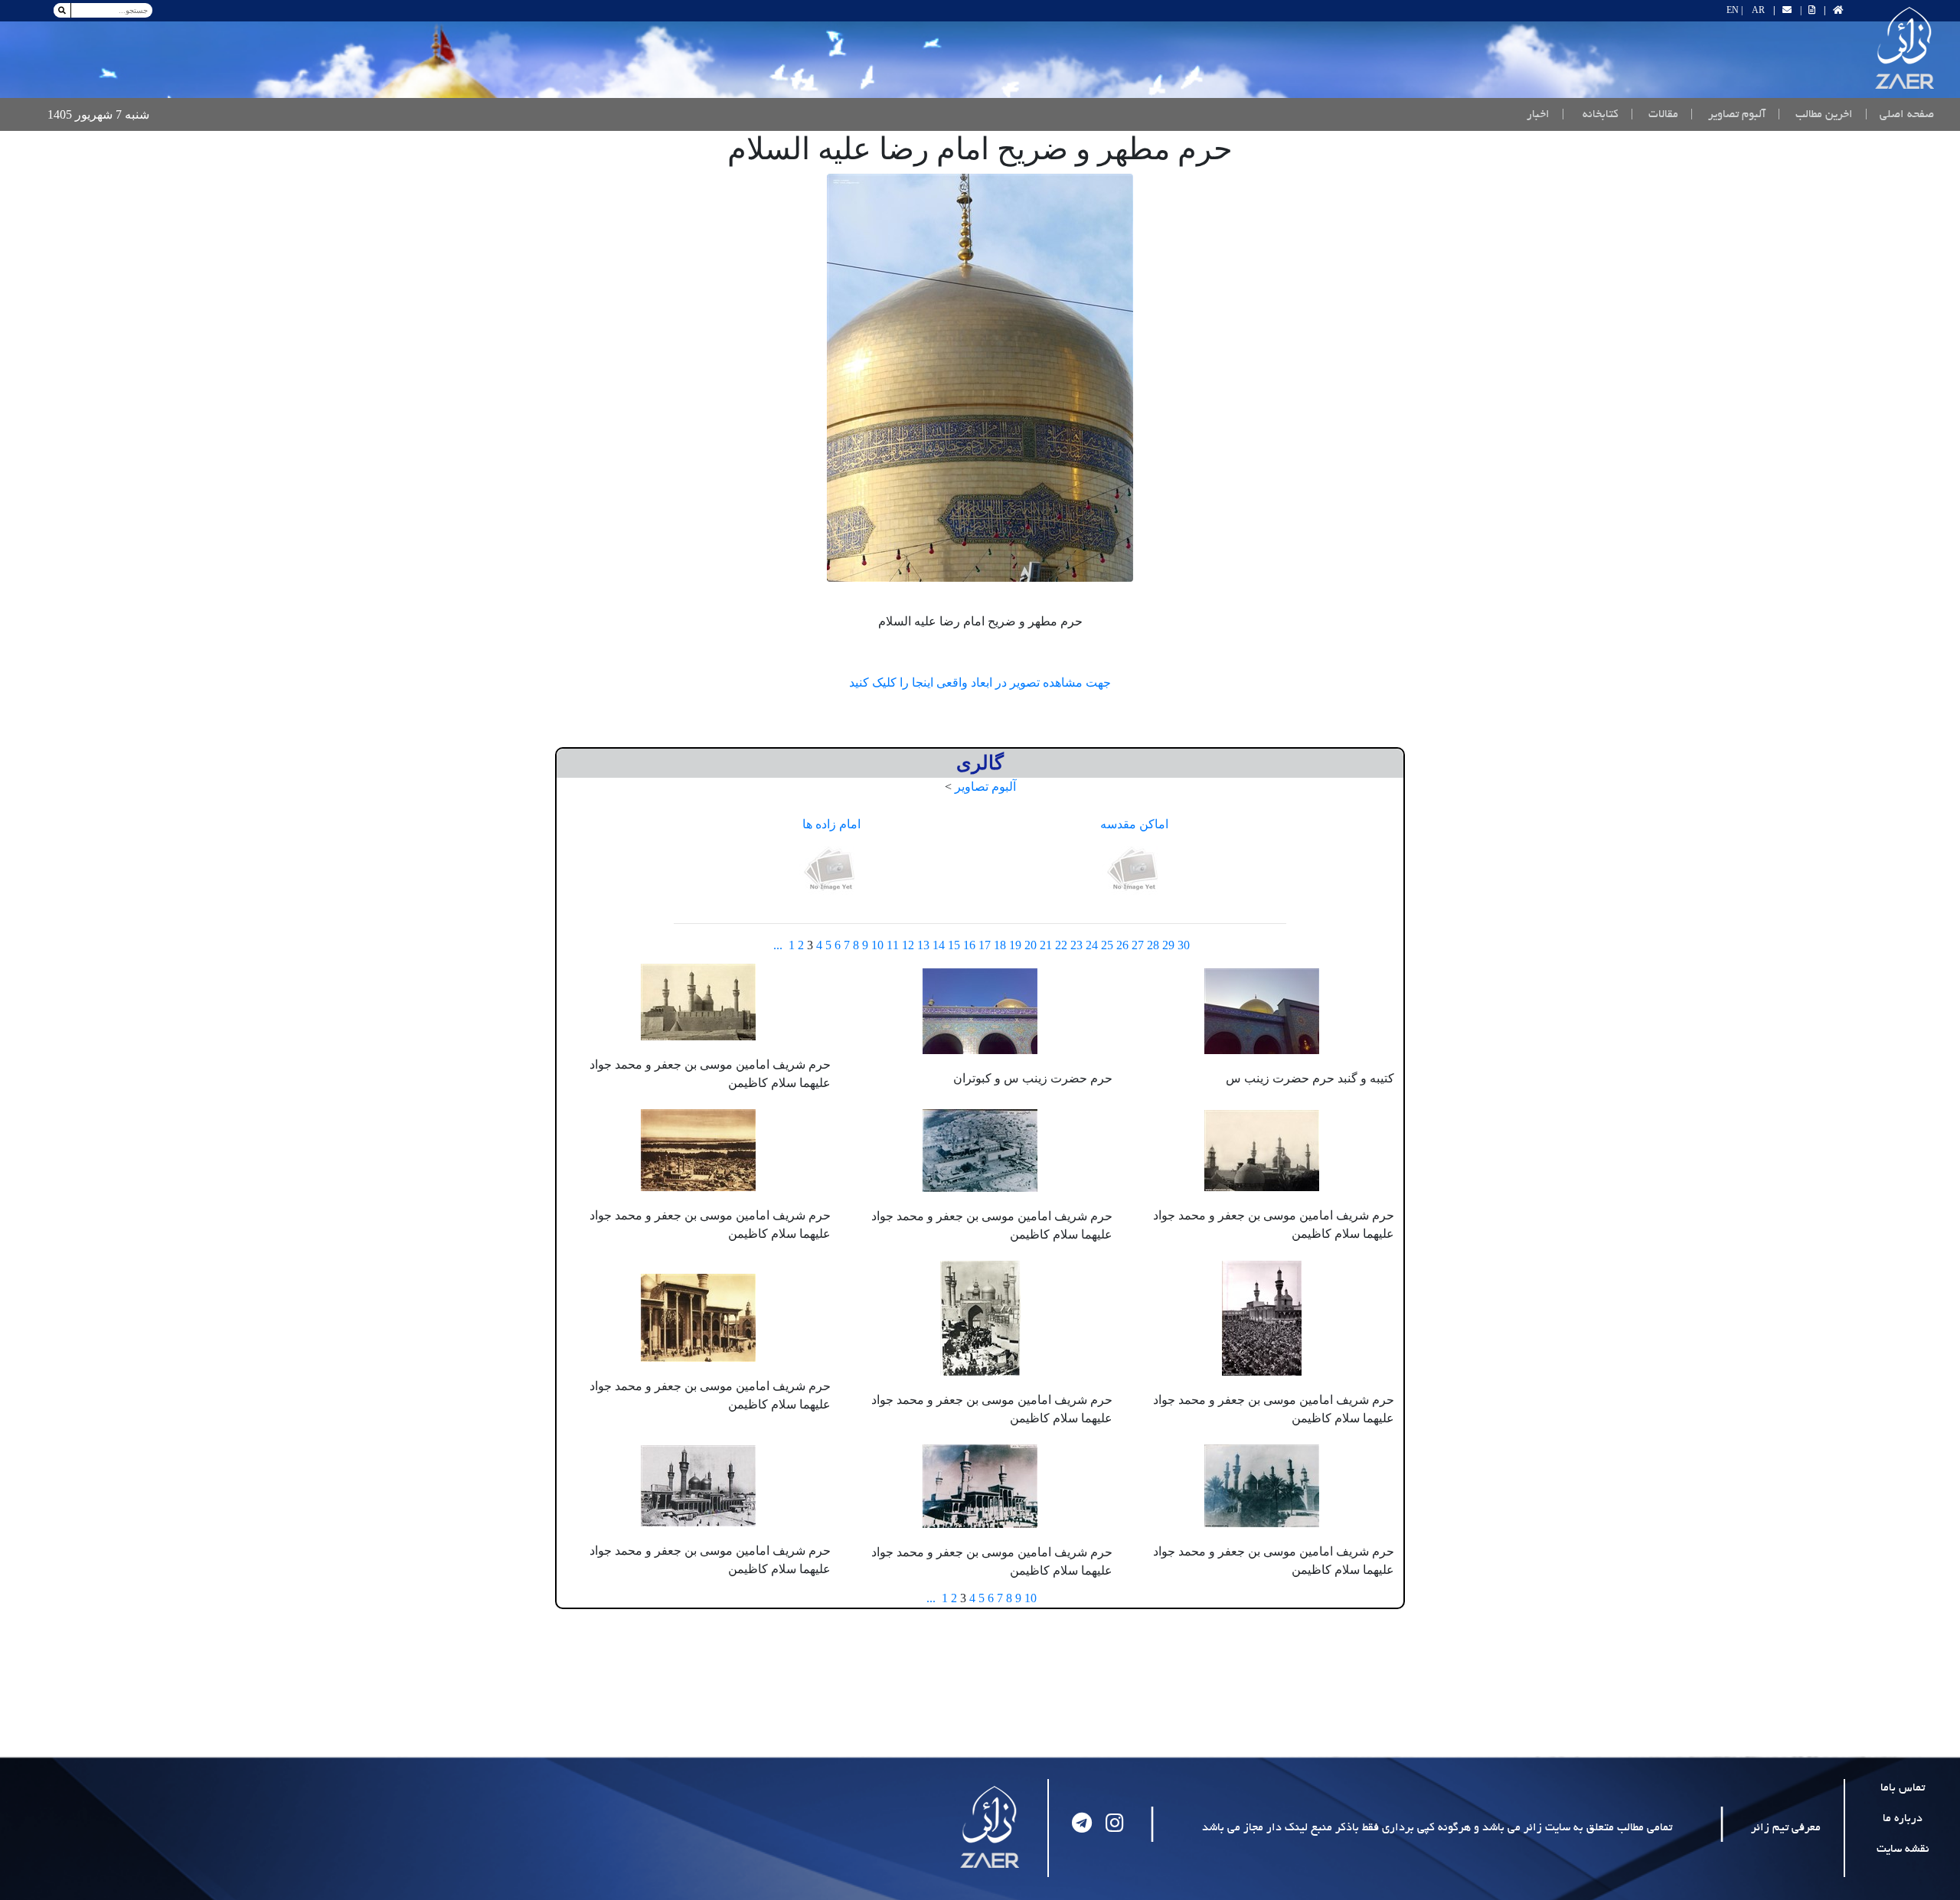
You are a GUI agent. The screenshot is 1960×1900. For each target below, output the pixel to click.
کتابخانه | (1590, 115)
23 (1076, 945)
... (778, 945)
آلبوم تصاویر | (1728, 115)
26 (1122, 945)
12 (908, 945)
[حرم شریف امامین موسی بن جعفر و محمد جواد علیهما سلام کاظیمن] (698, 1000)
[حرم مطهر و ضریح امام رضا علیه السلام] (980, 378)
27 (1138, 945)
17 (985, 945)
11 (893, 945)
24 (1092, 945)
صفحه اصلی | (1896, 114)
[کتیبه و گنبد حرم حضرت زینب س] (1262, 1009)
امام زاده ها (831, 824)
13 (923, 945)
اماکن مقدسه (1134, 824)
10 (877, 945)
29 (1168, 945)
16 (969, 945)
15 (954, 945)
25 (1107, 945)
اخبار (1538, 115)
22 (1061, 945)
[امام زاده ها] (831, 870)
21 (1046, 945)
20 (1031, 945)
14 (939, 945)
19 (1015, 945)
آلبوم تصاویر (985, 787)
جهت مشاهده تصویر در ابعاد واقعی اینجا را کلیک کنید (980, 682)
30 (1184, 945)
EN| (1735, 10)
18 (1000, 945)
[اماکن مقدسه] (1135, 870)
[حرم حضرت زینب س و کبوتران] (980, 1009)
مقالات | (1655, 115)
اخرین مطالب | (1815, 115)
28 (1153, 945)
